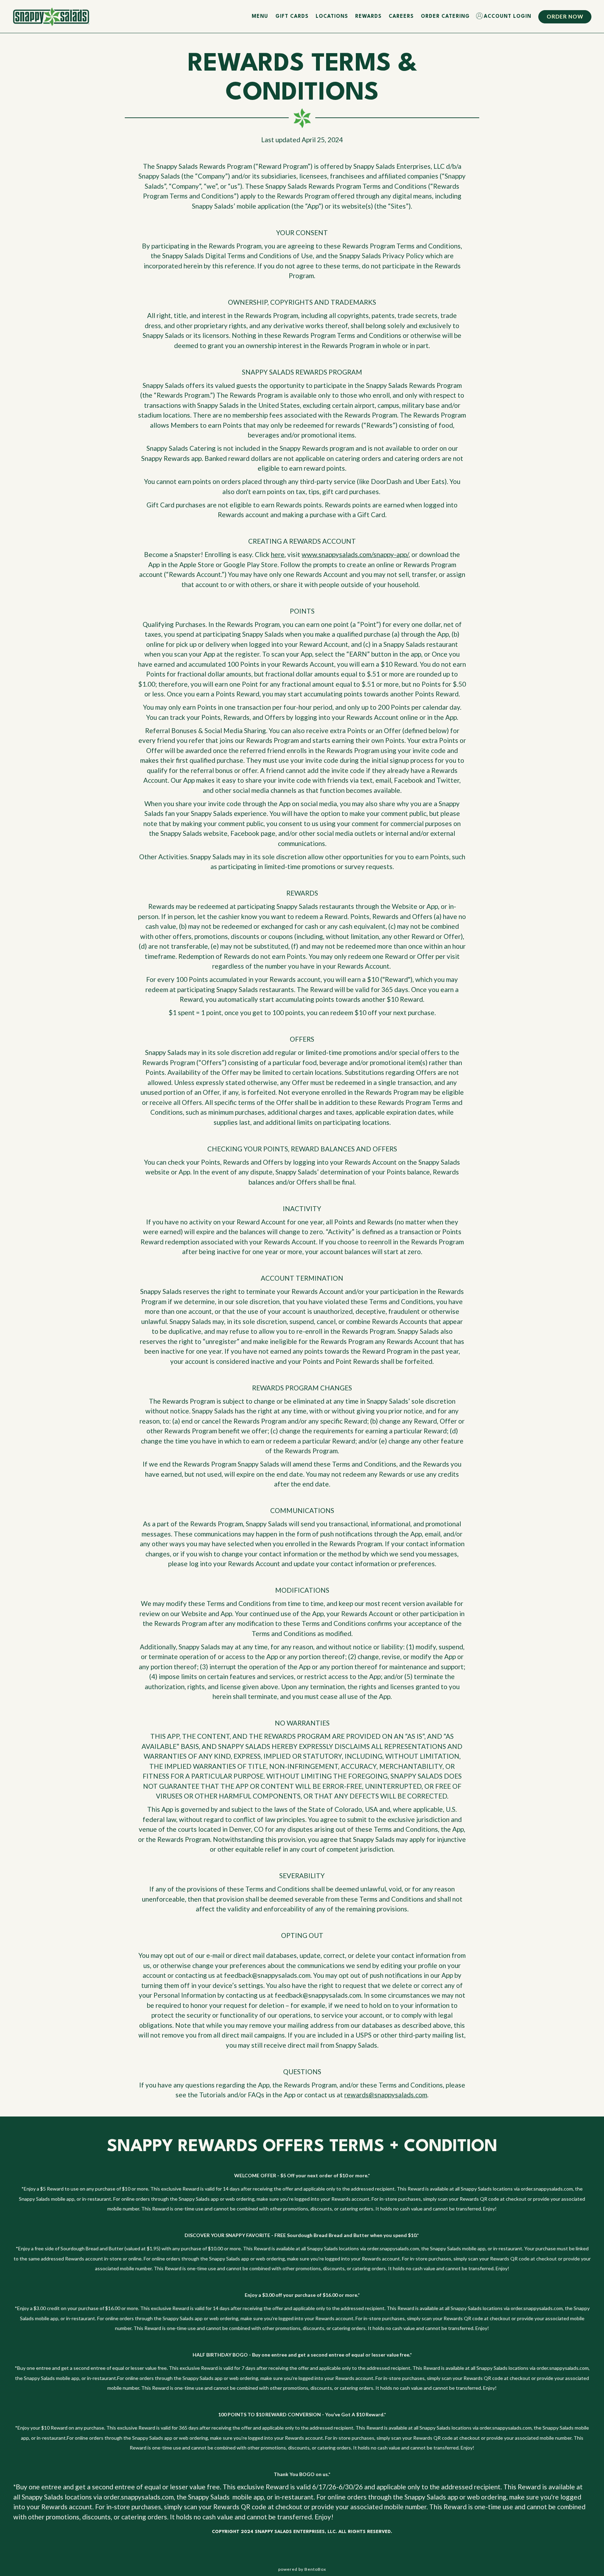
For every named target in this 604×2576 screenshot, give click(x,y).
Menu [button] (260, 16)
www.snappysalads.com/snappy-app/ (355, 554)
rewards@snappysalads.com (386, 2095)
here (278, 554)
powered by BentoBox (302, 2569)
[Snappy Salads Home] (51, 16)
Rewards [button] (368, 16)
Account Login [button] (508, 16)
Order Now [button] (565, 16)
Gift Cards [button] (292, 16)
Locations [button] (332, 16)
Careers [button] (401, 16)
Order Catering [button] (445, 16)
